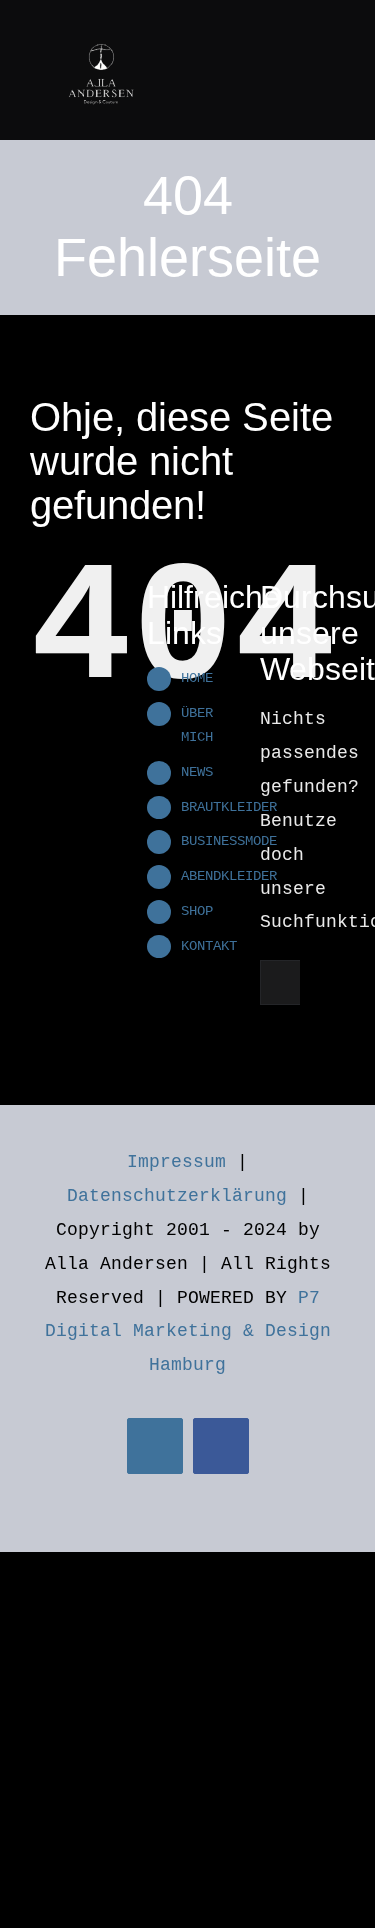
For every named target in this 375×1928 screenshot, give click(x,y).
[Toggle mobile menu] (337, 32)
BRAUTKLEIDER (229, 807)
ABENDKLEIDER (229, 876)
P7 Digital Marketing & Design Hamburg (188, 1332)
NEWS (197, 772)
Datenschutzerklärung (177, 1196)
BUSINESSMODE (229, 841)
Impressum (176, 1162)
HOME (197, 678)
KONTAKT (209, 946)
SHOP (197, 911)
